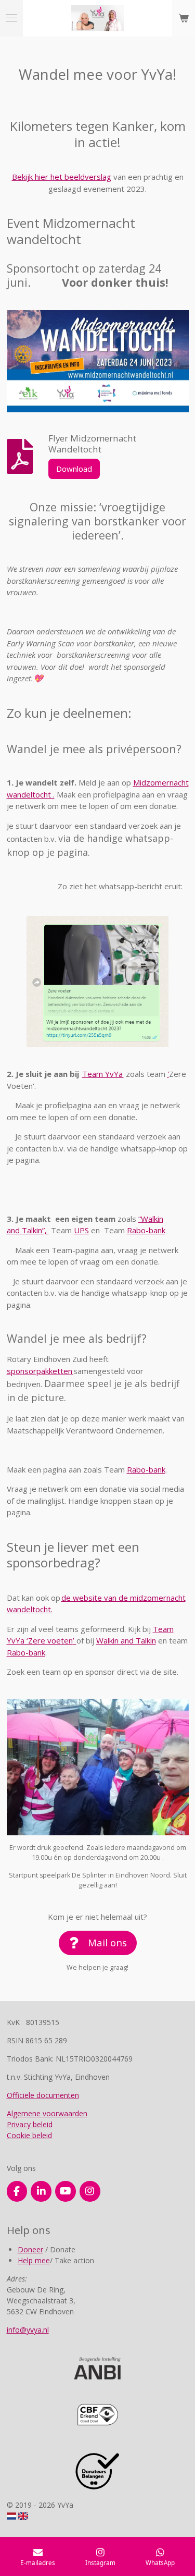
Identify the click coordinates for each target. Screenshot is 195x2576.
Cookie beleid (29, 2135)
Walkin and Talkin (126, 1640)
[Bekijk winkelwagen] (184, 18)
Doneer (30, 2249)
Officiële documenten (43, 2095)
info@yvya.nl (28, 2330)
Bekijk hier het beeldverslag (62, 177)
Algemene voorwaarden (47, 2113)
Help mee (34, 2260)
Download (74, 469)
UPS (81, 1230)
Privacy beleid (30, 2124)
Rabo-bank (146, 1230)
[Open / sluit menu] (11, 18)
